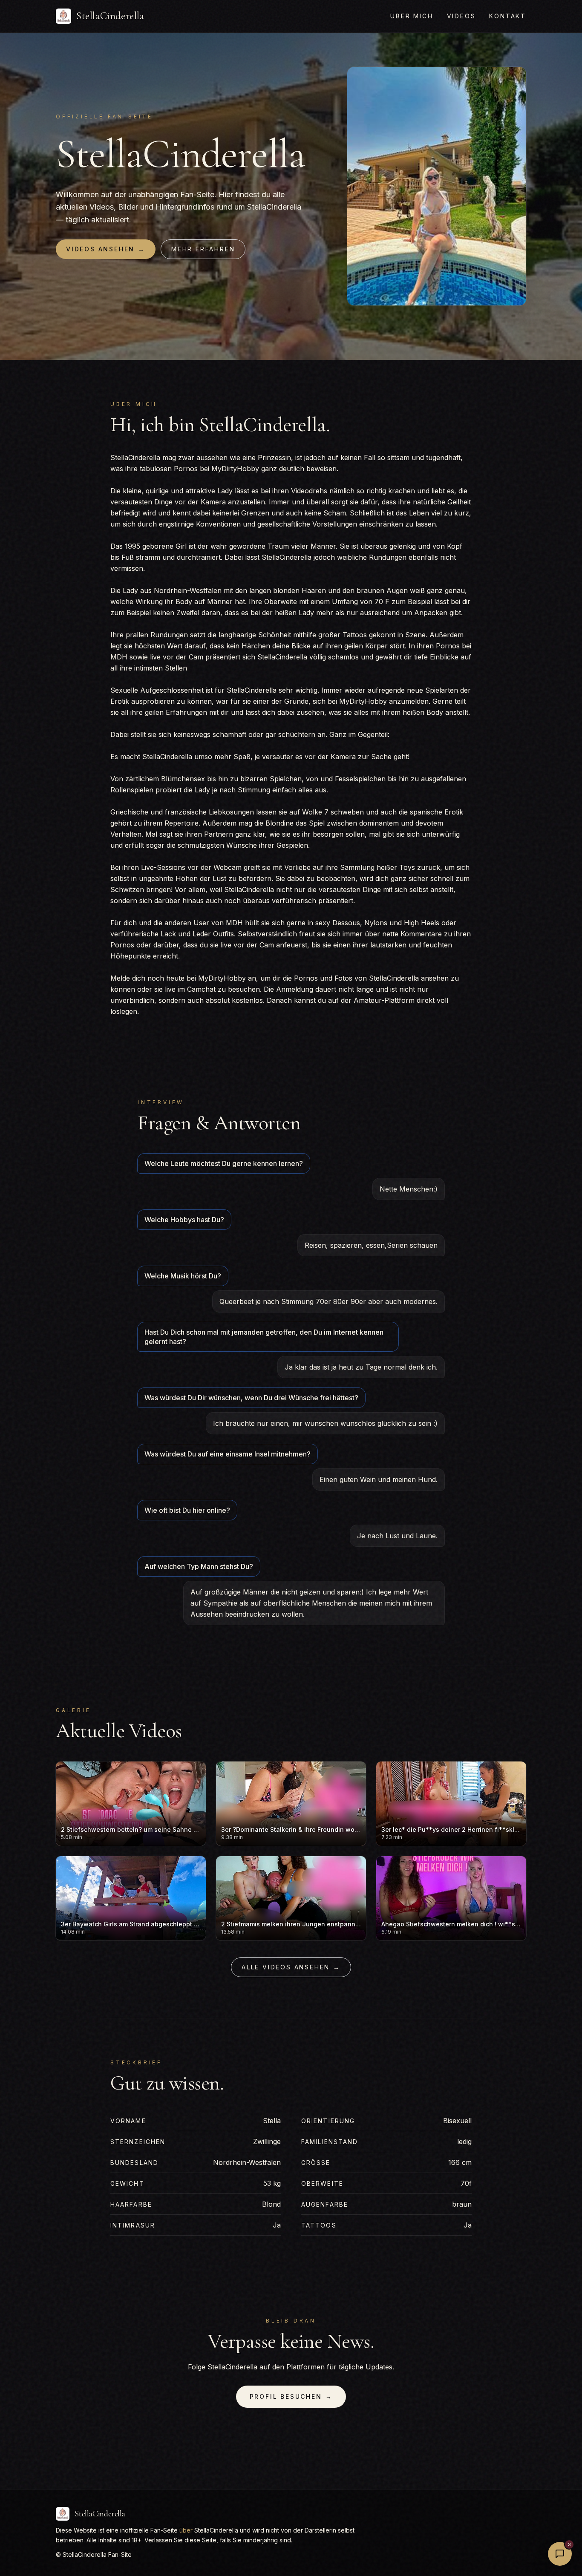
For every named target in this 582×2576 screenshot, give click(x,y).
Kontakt (508, 16)
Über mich (412, 16)
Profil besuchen (291, 2396)
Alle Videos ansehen (291, 1967)
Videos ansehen (106, 249)
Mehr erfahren (203, 249)
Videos (461, 16)
